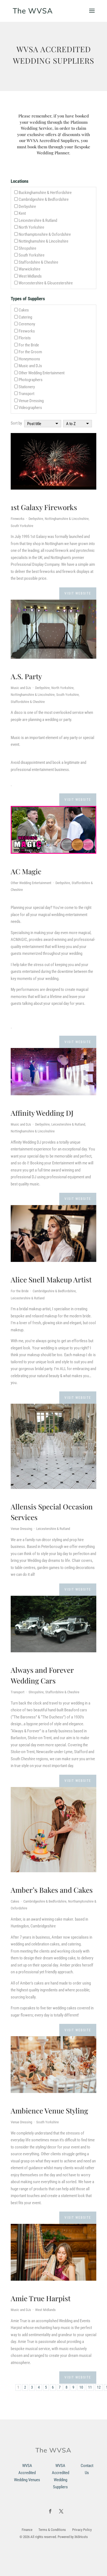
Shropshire (27, 248)
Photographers (31, 380)
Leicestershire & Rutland (38, 220)
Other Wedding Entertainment (42, 373)
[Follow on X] (61, 2511)
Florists (25, 338)
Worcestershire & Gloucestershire (46, 283)
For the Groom (30, 352)
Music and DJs (30, 366)
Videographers (30, 408)
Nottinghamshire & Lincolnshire (43, 241)
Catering (25, 317)
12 (99, 2387)
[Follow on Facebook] (50, 2511)
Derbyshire (27, 207)
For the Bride (29, 345)
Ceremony (27, 324)
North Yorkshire (31, 227)
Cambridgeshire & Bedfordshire (44, 199)
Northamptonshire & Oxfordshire (45, 234)
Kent (22, 213)
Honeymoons (29, 359)
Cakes (24, 310)
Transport (26, 394)
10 (81, 2387)
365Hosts (81, 2537)
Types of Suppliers (28, 299)
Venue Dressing (31, 401)
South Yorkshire (32, 255)
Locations (20, 181)
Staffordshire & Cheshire (38, 262)
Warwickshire (29, 269)
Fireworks (27, 331)
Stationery (27, 387)
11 (90, 2387)
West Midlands (30, 276)
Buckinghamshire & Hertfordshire (45, 193)
